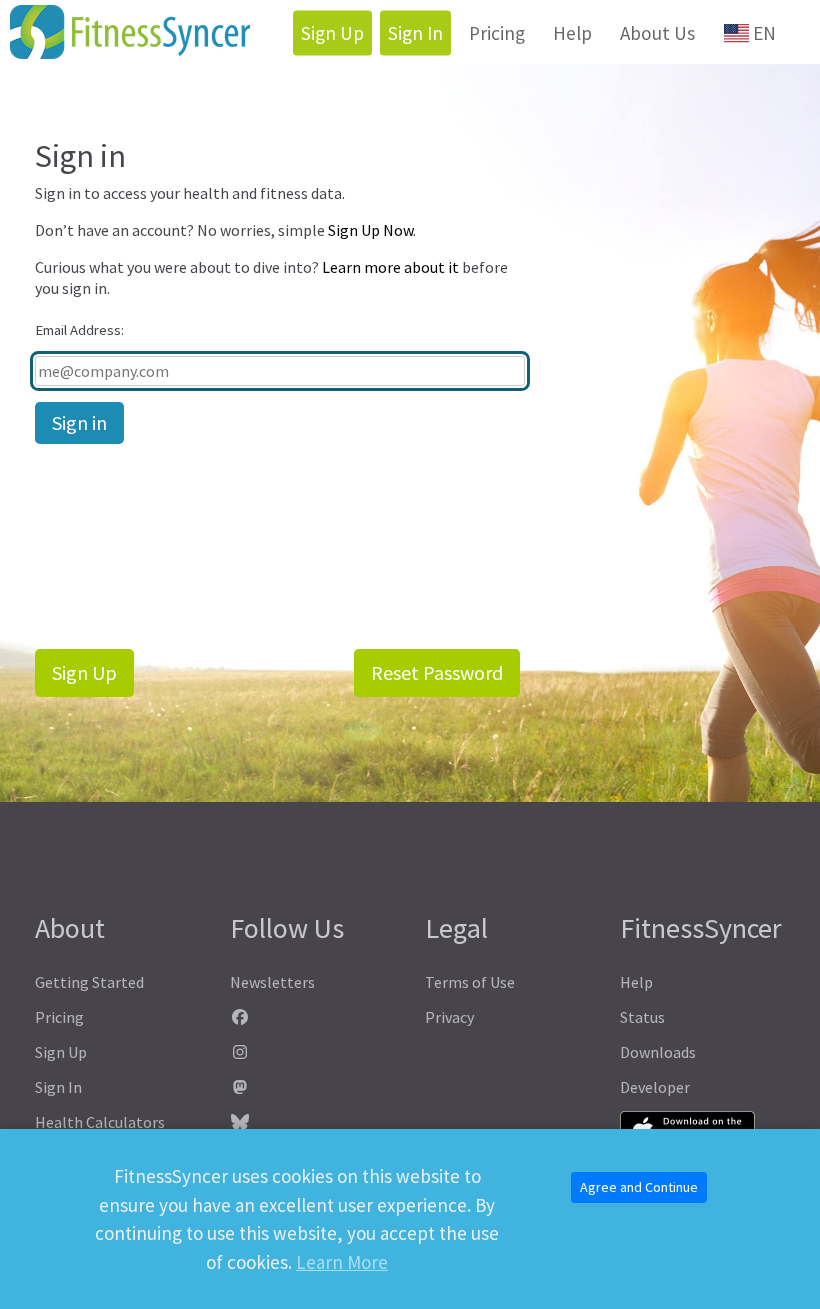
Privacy (449, 1017)
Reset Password (437, 672)
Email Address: (79, 330)
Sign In (415, 33)
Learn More (342, 1262)
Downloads (658, 1052)
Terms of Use (470, 982)
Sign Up (332, 33)
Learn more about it (390, 267)
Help (572, 33)
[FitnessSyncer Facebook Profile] (312, 1017)
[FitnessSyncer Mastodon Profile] (312, 1087)
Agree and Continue (639, 1187)
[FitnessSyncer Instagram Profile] (312, 1052)
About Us (657, 33)
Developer (655, 1087)
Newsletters (272, 982)
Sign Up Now (370, 230)
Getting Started (89, 982)
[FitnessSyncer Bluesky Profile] (312, 1122)
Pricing (497, 33)
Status (642, 1017)
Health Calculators (100, 1122)
